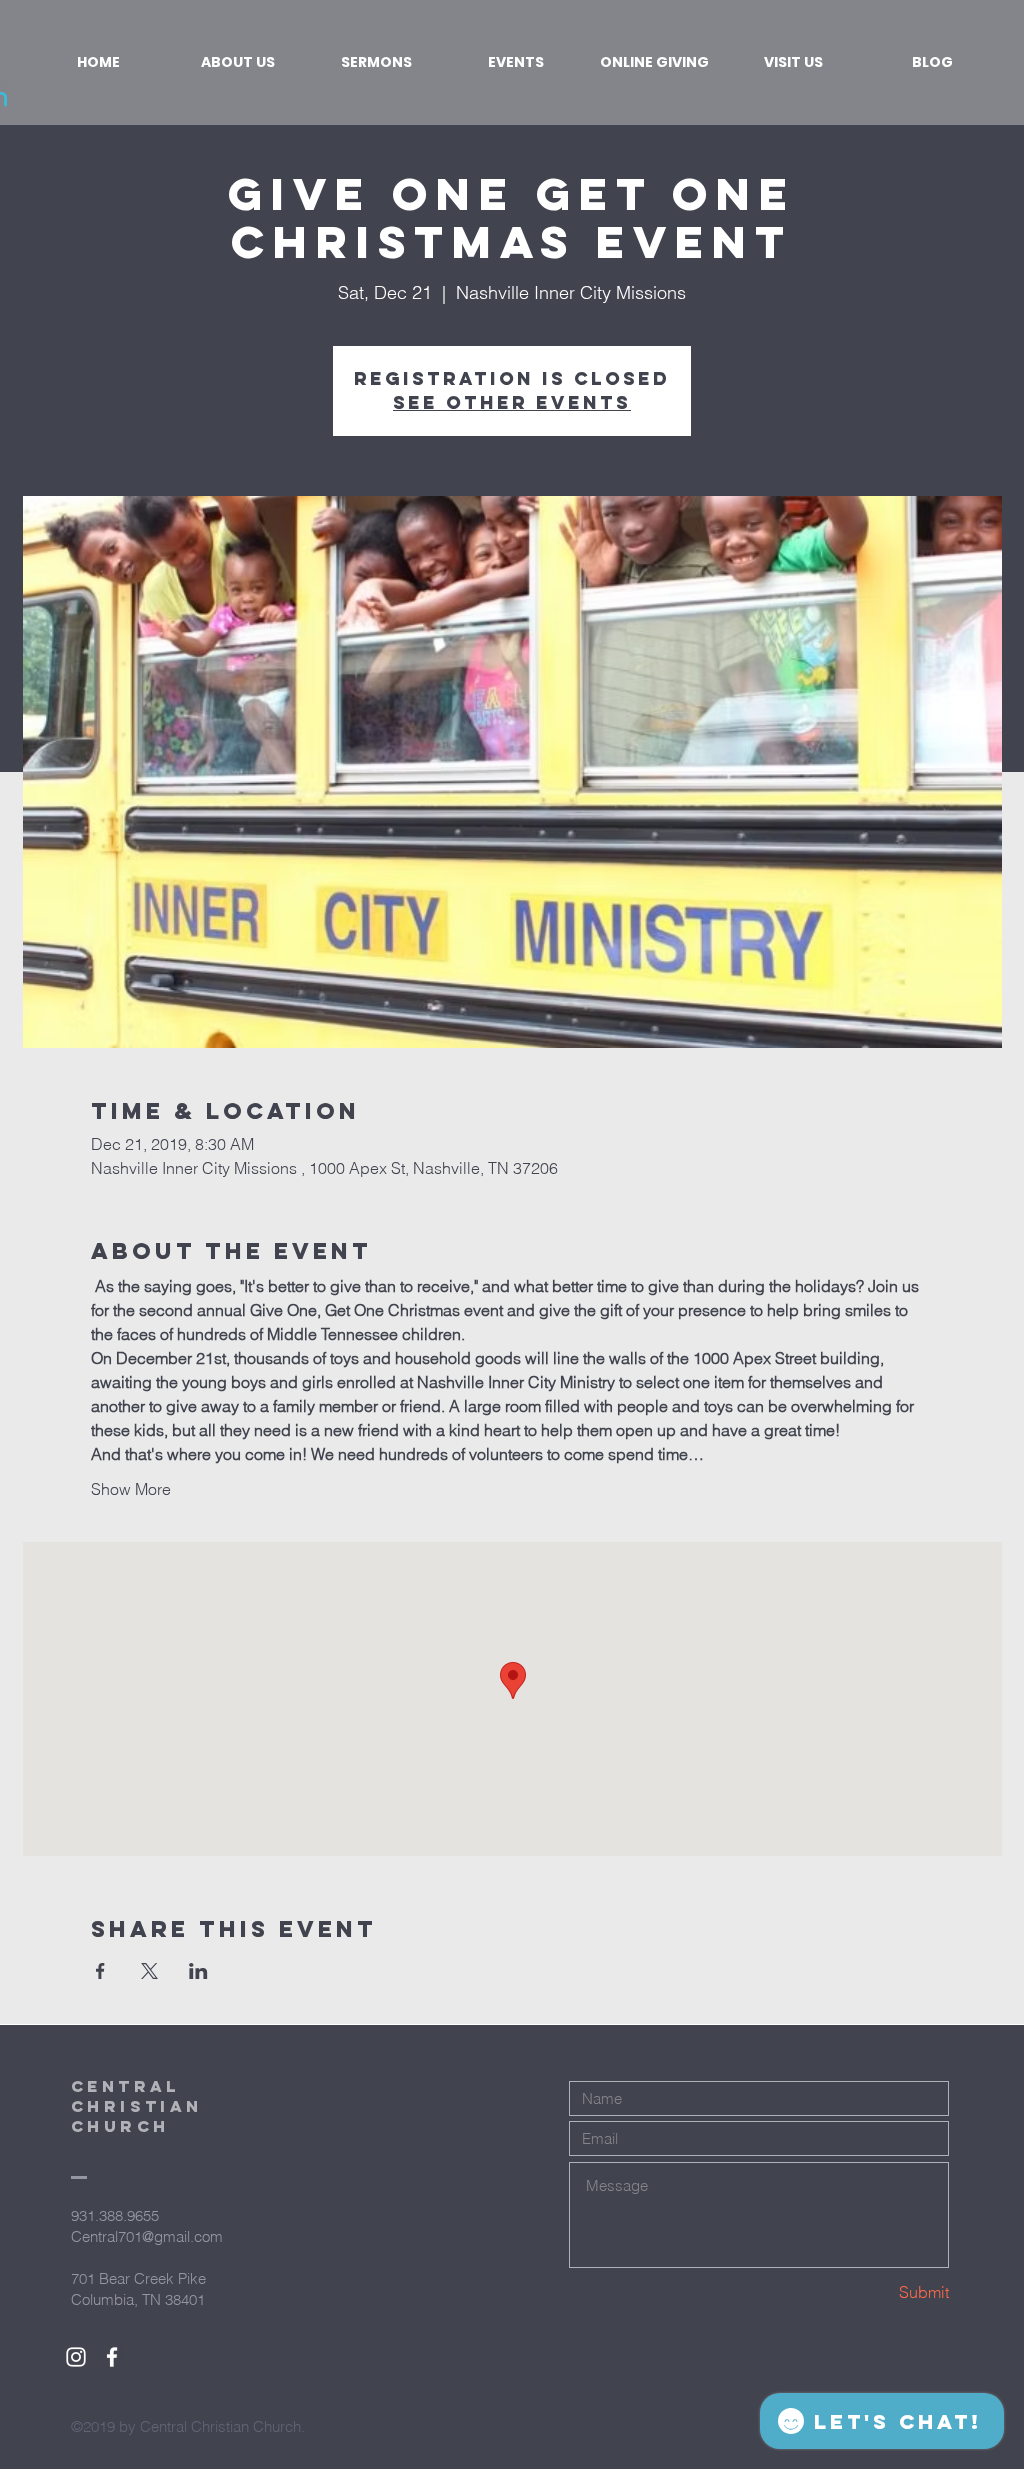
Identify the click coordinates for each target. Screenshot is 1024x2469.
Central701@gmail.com (147, 2236)
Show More (131, 1489)
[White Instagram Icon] (76, 2357)
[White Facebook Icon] (112, 2357)
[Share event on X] (149, 1971)
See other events (512, 402)
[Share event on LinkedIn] (198, 1971)
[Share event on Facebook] (100, 1971)
